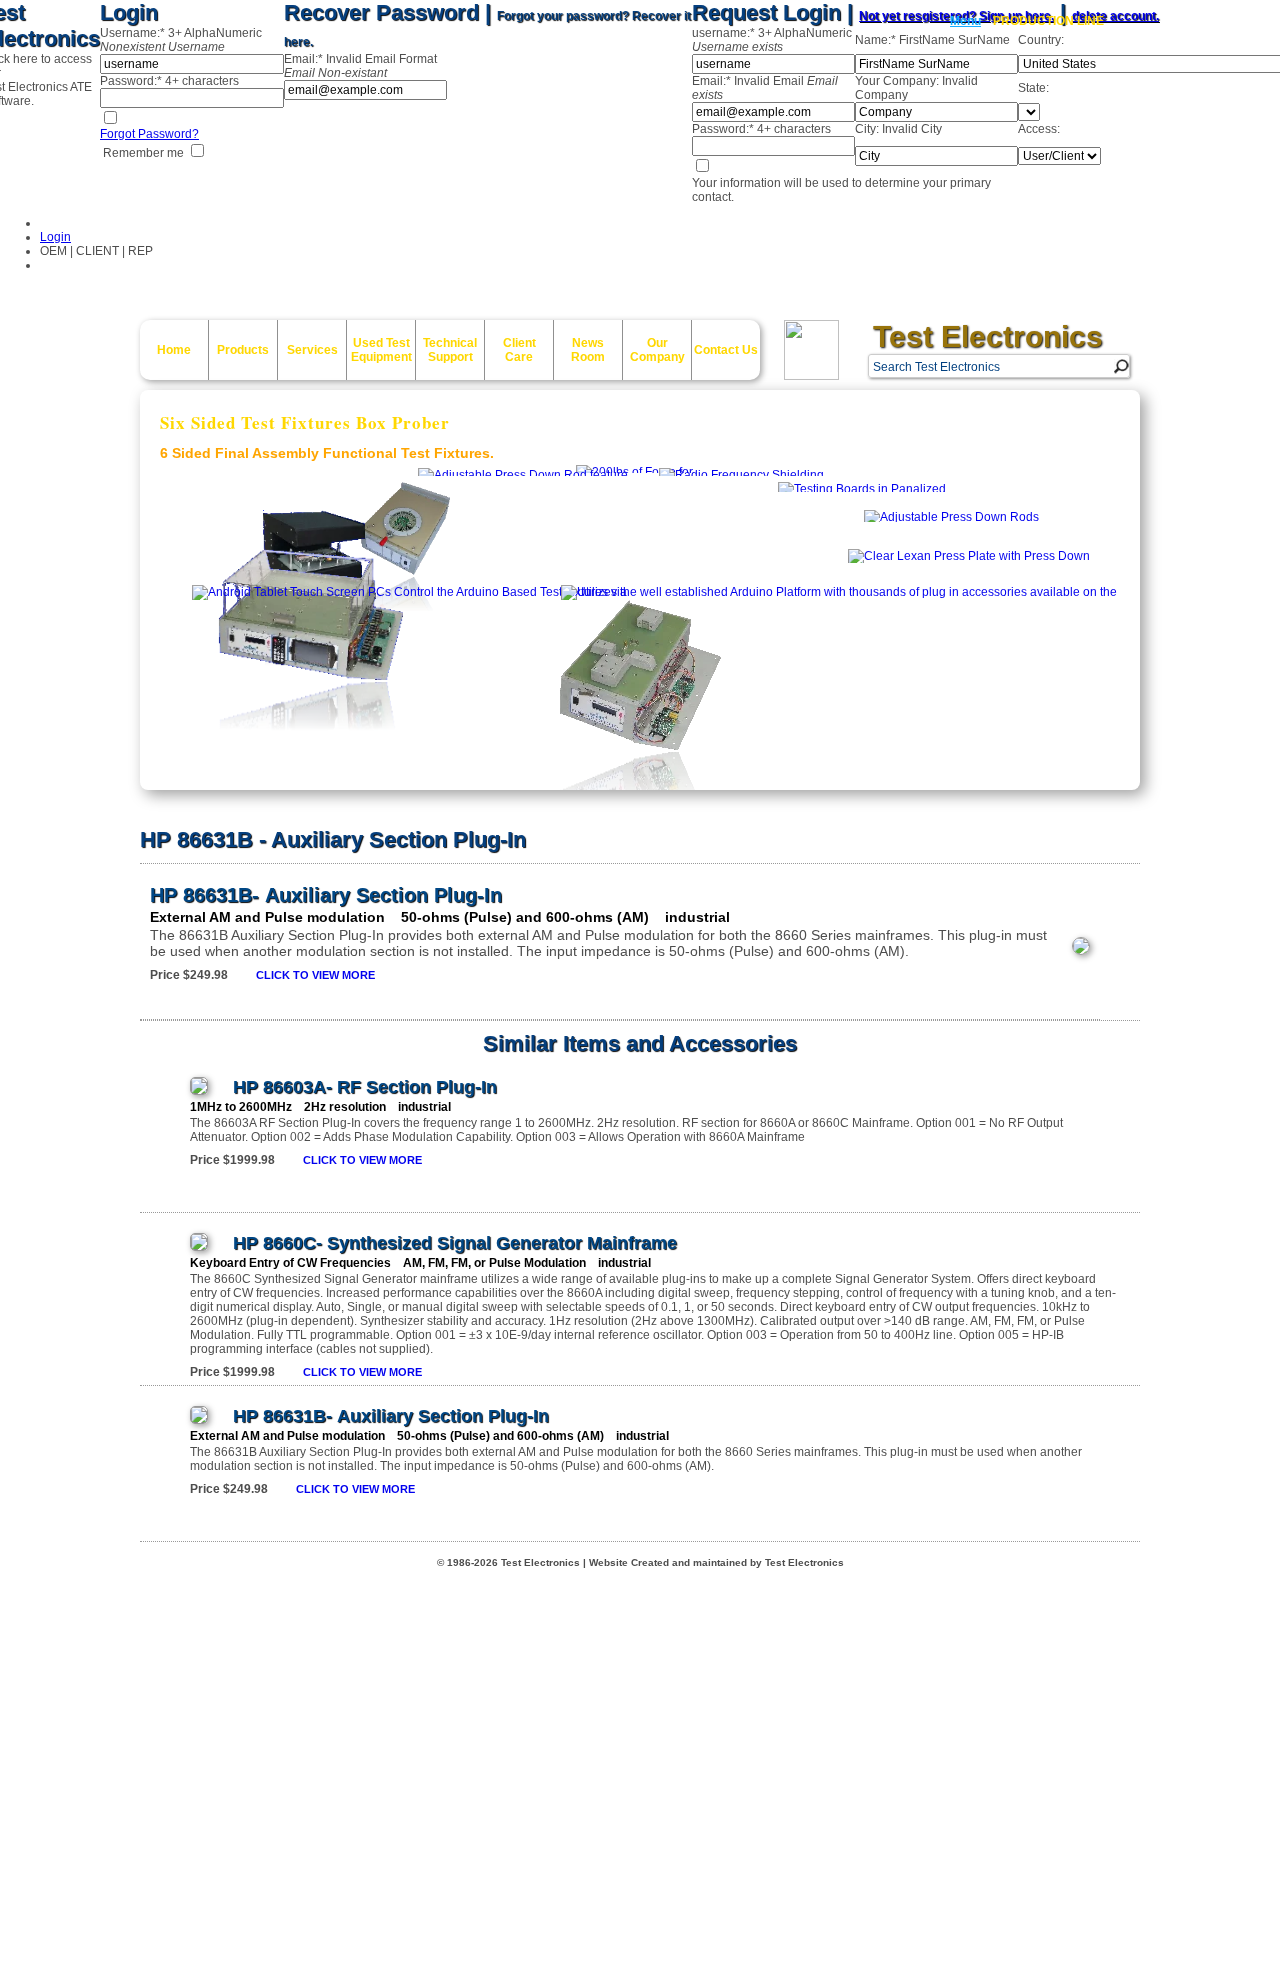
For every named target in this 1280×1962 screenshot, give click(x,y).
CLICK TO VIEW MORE (315, 975)
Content (18, 729)
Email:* (360, 66)
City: (898, 129)
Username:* (181, 40)
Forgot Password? (149, 134)
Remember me (142, 153)
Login (55, 237)
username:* (772, 40)
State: (1033, 88)
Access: (1039, 129)
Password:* (169, 81)
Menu (965, 21)
